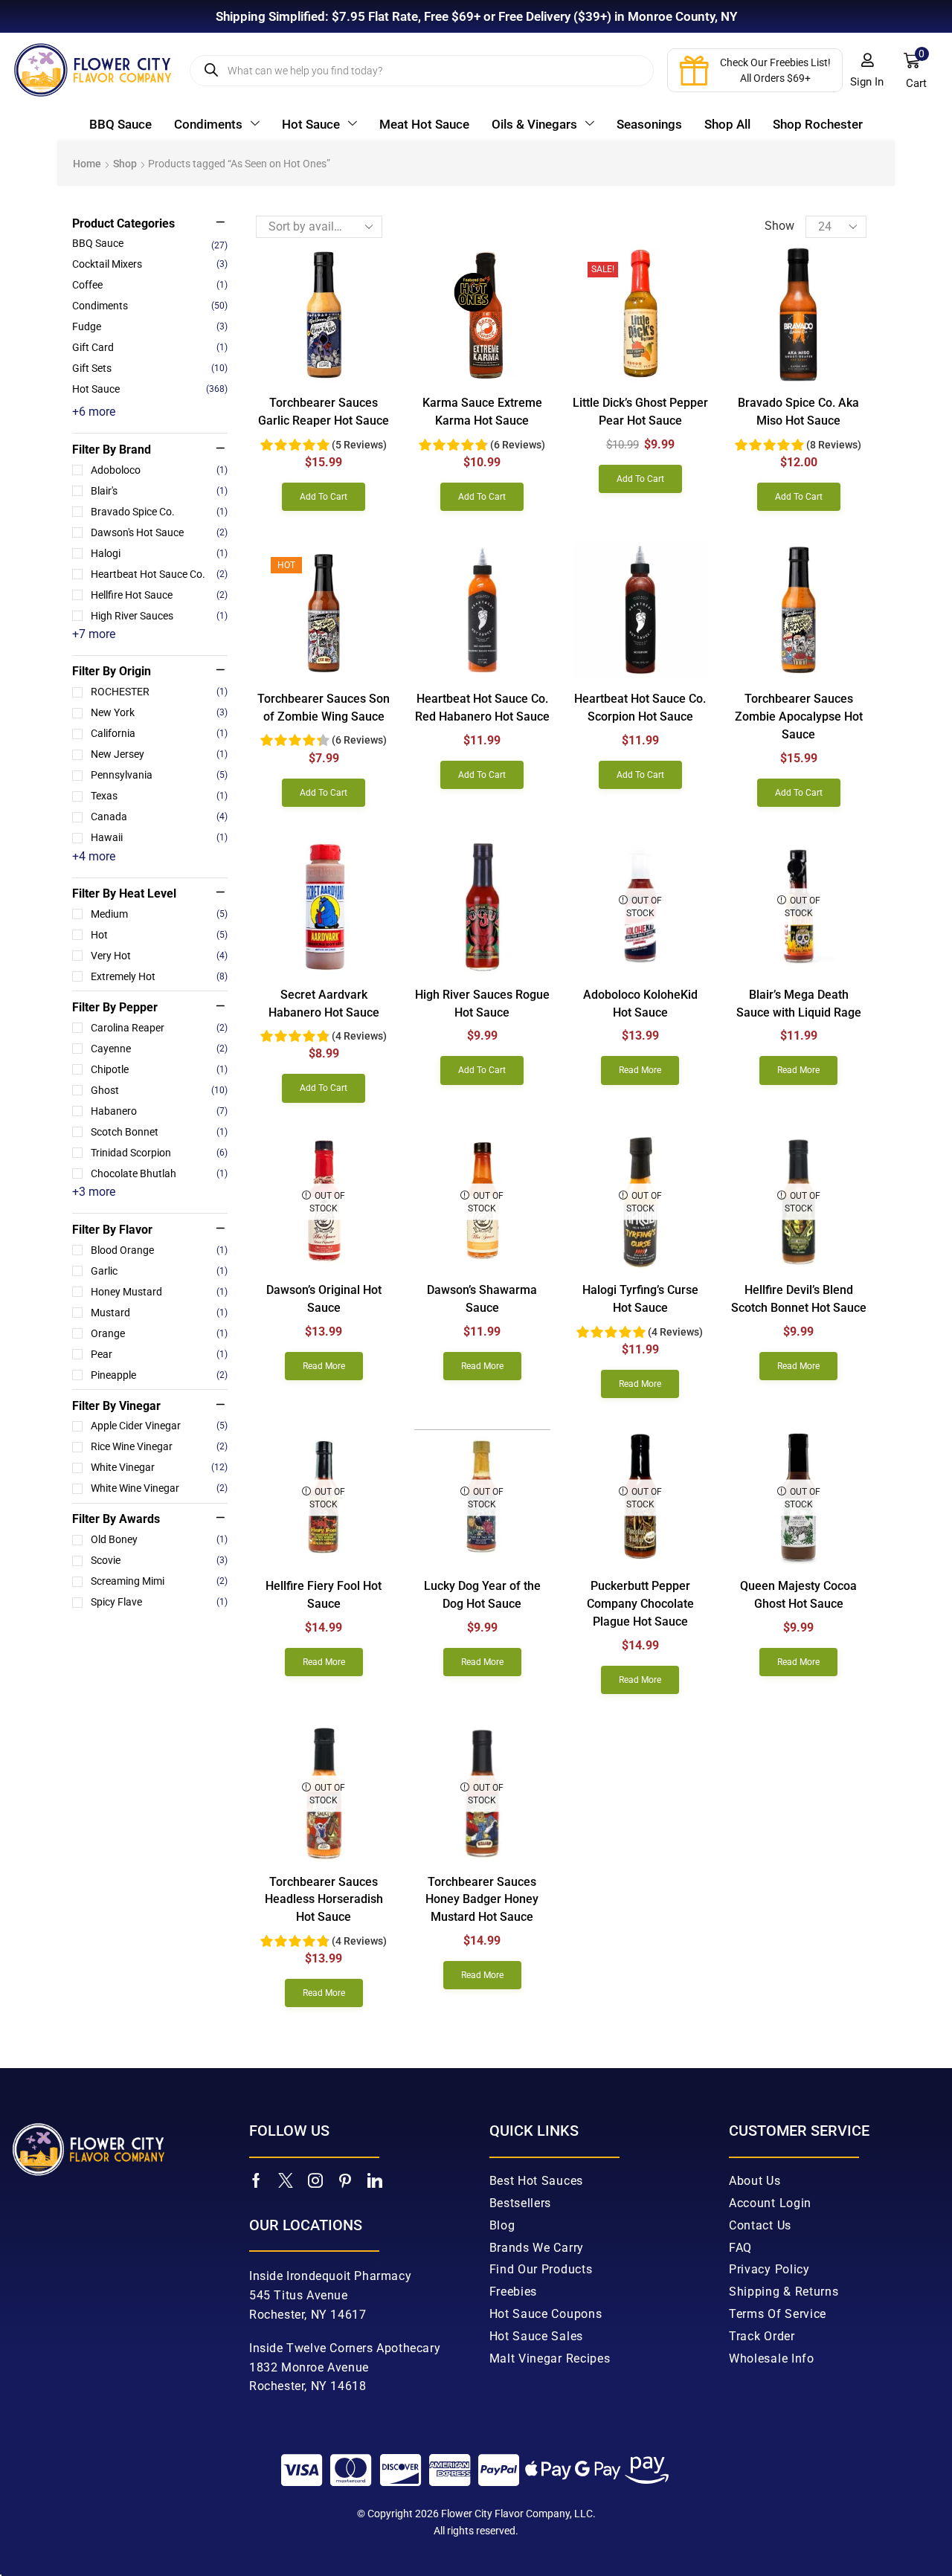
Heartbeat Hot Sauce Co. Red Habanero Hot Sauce (482, 708)
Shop (125, 164)
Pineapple (159, 1375)
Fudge (87, 326)
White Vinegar (159, 1467)
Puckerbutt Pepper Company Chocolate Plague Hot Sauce (640, 1604)
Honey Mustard (159, 1292)
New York (159, 712)
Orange (159, 1333)
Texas (159, 796)
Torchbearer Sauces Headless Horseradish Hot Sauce (324, 1900)
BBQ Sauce (98, 243)
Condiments (100, 306)
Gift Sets (92, 368)
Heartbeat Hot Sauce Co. (159, 574)
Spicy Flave (159, 1602)
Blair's (159, 491)
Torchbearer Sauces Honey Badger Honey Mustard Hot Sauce (482, 1900)
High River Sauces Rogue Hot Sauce (482, 1004)
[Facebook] (256, 2180)
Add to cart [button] (324, 497)
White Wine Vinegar (159, 1488)
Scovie (159, 1560)
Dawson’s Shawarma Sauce (482, 1299)
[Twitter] (286, 2180)
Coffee (87, 285)
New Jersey (159, 754)
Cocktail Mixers (107, 264)
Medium (159, 914)
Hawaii (159, 837)
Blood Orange (159, 1250)
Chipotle (159, 1069)
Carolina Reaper (159, 1028)
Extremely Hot (159, 976)
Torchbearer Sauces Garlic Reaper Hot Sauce (324, 412)
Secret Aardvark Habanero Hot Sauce (324, 1004)
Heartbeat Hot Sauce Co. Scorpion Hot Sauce (640, 708)
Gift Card (93, 347)
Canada (159, 817)
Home (87, 164)
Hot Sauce (96, 389)
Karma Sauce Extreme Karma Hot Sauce (482, 412)
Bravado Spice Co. (159, 512)
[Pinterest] (345, 2180)
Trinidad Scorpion (159, 1153)
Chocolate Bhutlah (159, 1173)
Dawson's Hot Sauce (159, 532)
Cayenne (159, 1049)
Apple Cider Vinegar (159, 1426)
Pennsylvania (159, 775)
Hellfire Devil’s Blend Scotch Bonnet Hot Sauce (799, 1299)
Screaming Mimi (159, 1581)
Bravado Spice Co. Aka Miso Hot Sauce (798, 412)
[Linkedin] (375, 2180)
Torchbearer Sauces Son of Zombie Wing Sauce (324, 708)
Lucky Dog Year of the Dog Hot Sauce (482, 1595)
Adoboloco (159, 470)
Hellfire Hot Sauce (159, 595)
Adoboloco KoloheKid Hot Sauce (640, 1004)
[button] (867, 71)
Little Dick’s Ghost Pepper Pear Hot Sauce (640, 412)
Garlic (159, 1271)
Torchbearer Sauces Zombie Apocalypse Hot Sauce (799, 717)
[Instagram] (315, 2180)
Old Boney (159, 1539)
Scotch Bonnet (159, 1132)
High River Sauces (159, 616)
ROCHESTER (159, 692)
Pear (159, 1354)
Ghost (159, 1090)
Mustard (159, 1313)
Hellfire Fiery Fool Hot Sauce (324, 1595)
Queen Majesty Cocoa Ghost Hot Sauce (798, 1595)
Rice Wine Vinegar (159, 1446)
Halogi (159, 553)
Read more (640, 1070)
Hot (159, 935)
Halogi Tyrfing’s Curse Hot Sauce (640, 1299)
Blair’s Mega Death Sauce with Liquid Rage (799, 1004)
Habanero (159, 1111)
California (159, 733)
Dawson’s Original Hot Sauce (324, 1299)
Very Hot (159, 956)
